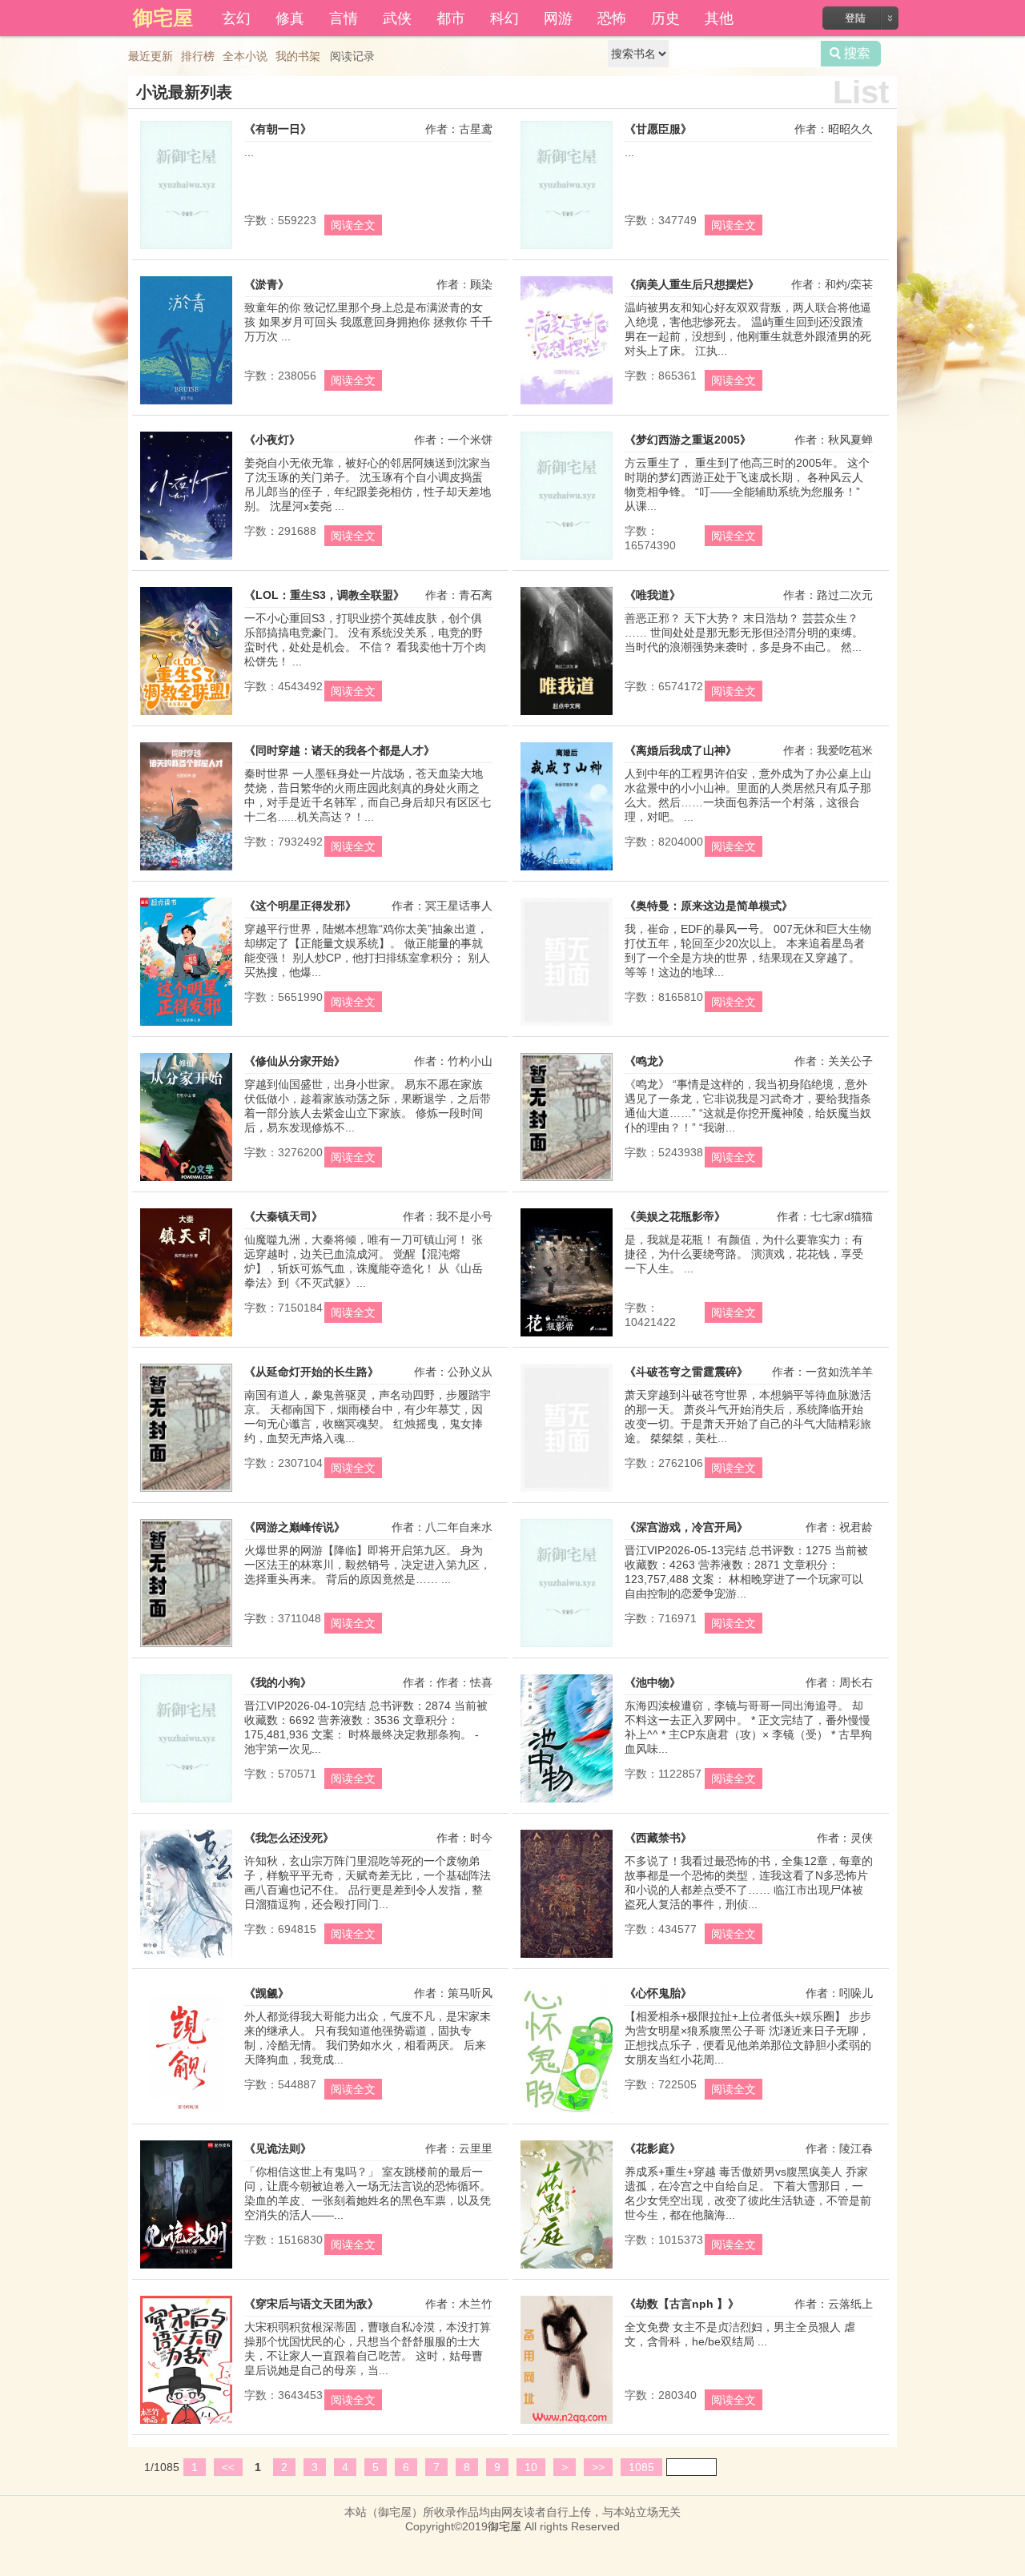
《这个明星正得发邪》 (300, 906)
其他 (719, 17)
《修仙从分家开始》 (295, 1061)
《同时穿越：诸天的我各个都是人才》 (340, 750)
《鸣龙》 (647, 1061)
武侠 (397, 17)
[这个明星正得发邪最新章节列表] (186, 1026)
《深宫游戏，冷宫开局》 (686, 1527)
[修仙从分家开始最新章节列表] (186, 1181)
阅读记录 (352, 56)
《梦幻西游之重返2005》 (688, 440)
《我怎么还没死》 (289, 1838)
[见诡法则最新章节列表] (186, 2269)
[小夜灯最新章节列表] (186, 560)
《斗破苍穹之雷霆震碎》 (686, 1372)
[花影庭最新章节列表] (567, 2269)
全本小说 (245, 56)
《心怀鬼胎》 (658, 1993)
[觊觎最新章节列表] (186, 2113)
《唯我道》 (653, 595)
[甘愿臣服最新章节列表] (567, 249)
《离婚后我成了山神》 (681, 750)
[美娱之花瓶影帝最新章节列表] (567, 1336)
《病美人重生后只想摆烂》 (692, 284)
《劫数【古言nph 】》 (682, 2304)
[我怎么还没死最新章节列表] (186, 1958)
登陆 (855, 18)
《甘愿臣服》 (658, 129)
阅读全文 (353, 225)
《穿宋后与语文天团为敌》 (312, 2304)
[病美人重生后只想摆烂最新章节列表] (567, 404)
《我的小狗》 (278, 1682)
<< (228, 2467)
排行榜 (198, 56)
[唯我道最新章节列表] (567, 715)
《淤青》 (267, 284)
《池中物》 (653, 1682)
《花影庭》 (653, 2148)
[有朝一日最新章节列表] (186, 249)
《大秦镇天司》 (283, 1216)
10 (531, 2467)
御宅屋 (504, 2526)
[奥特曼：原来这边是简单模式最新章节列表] (567, 1026)
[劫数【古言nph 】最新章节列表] (567, 2424)
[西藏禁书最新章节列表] (567, 1958)
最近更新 (151, 56)
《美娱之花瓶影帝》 (675, 1216)
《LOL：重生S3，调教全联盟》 (324, 595)
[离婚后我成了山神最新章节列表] (567, 870)
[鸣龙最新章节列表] (567, 1181)
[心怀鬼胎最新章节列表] (567, 2113)
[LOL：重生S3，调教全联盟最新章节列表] (186, 715)
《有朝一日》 (278, 129)
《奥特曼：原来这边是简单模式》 (709, 906)
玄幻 (236, 17)
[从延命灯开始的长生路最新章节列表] (186, 1492)
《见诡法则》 (278, 2148)
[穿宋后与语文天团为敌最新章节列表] (186, 2424)
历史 (665, 17)
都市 (451, 17)
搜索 (851, 54)
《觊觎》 (267, 1993)
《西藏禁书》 (658, 1838)
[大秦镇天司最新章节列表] (186, 1336)
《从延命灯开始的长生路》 (312, 1372)
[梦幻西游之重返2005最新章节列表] (567, 560)
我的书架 (298, 56)
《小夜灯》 (272, 440)
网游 (558, 17)
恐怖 (612, 17)
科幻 (504, 17)
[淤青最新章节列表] (186, 404)
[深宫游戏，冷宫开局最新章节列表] (567, 1647)
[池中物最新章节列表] (567, 1802)
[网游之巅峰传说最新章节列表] (186, 1647)
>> (598, 2467)
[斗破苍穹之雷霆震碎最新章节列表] (567, 1492)
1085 (641, 2467)
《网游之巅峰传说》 (295, 1527)
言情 (344, 17)
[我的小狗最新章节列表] (186, 1802)
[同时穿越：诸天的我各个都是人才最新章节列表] (186, 870)
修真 (290, 17)
